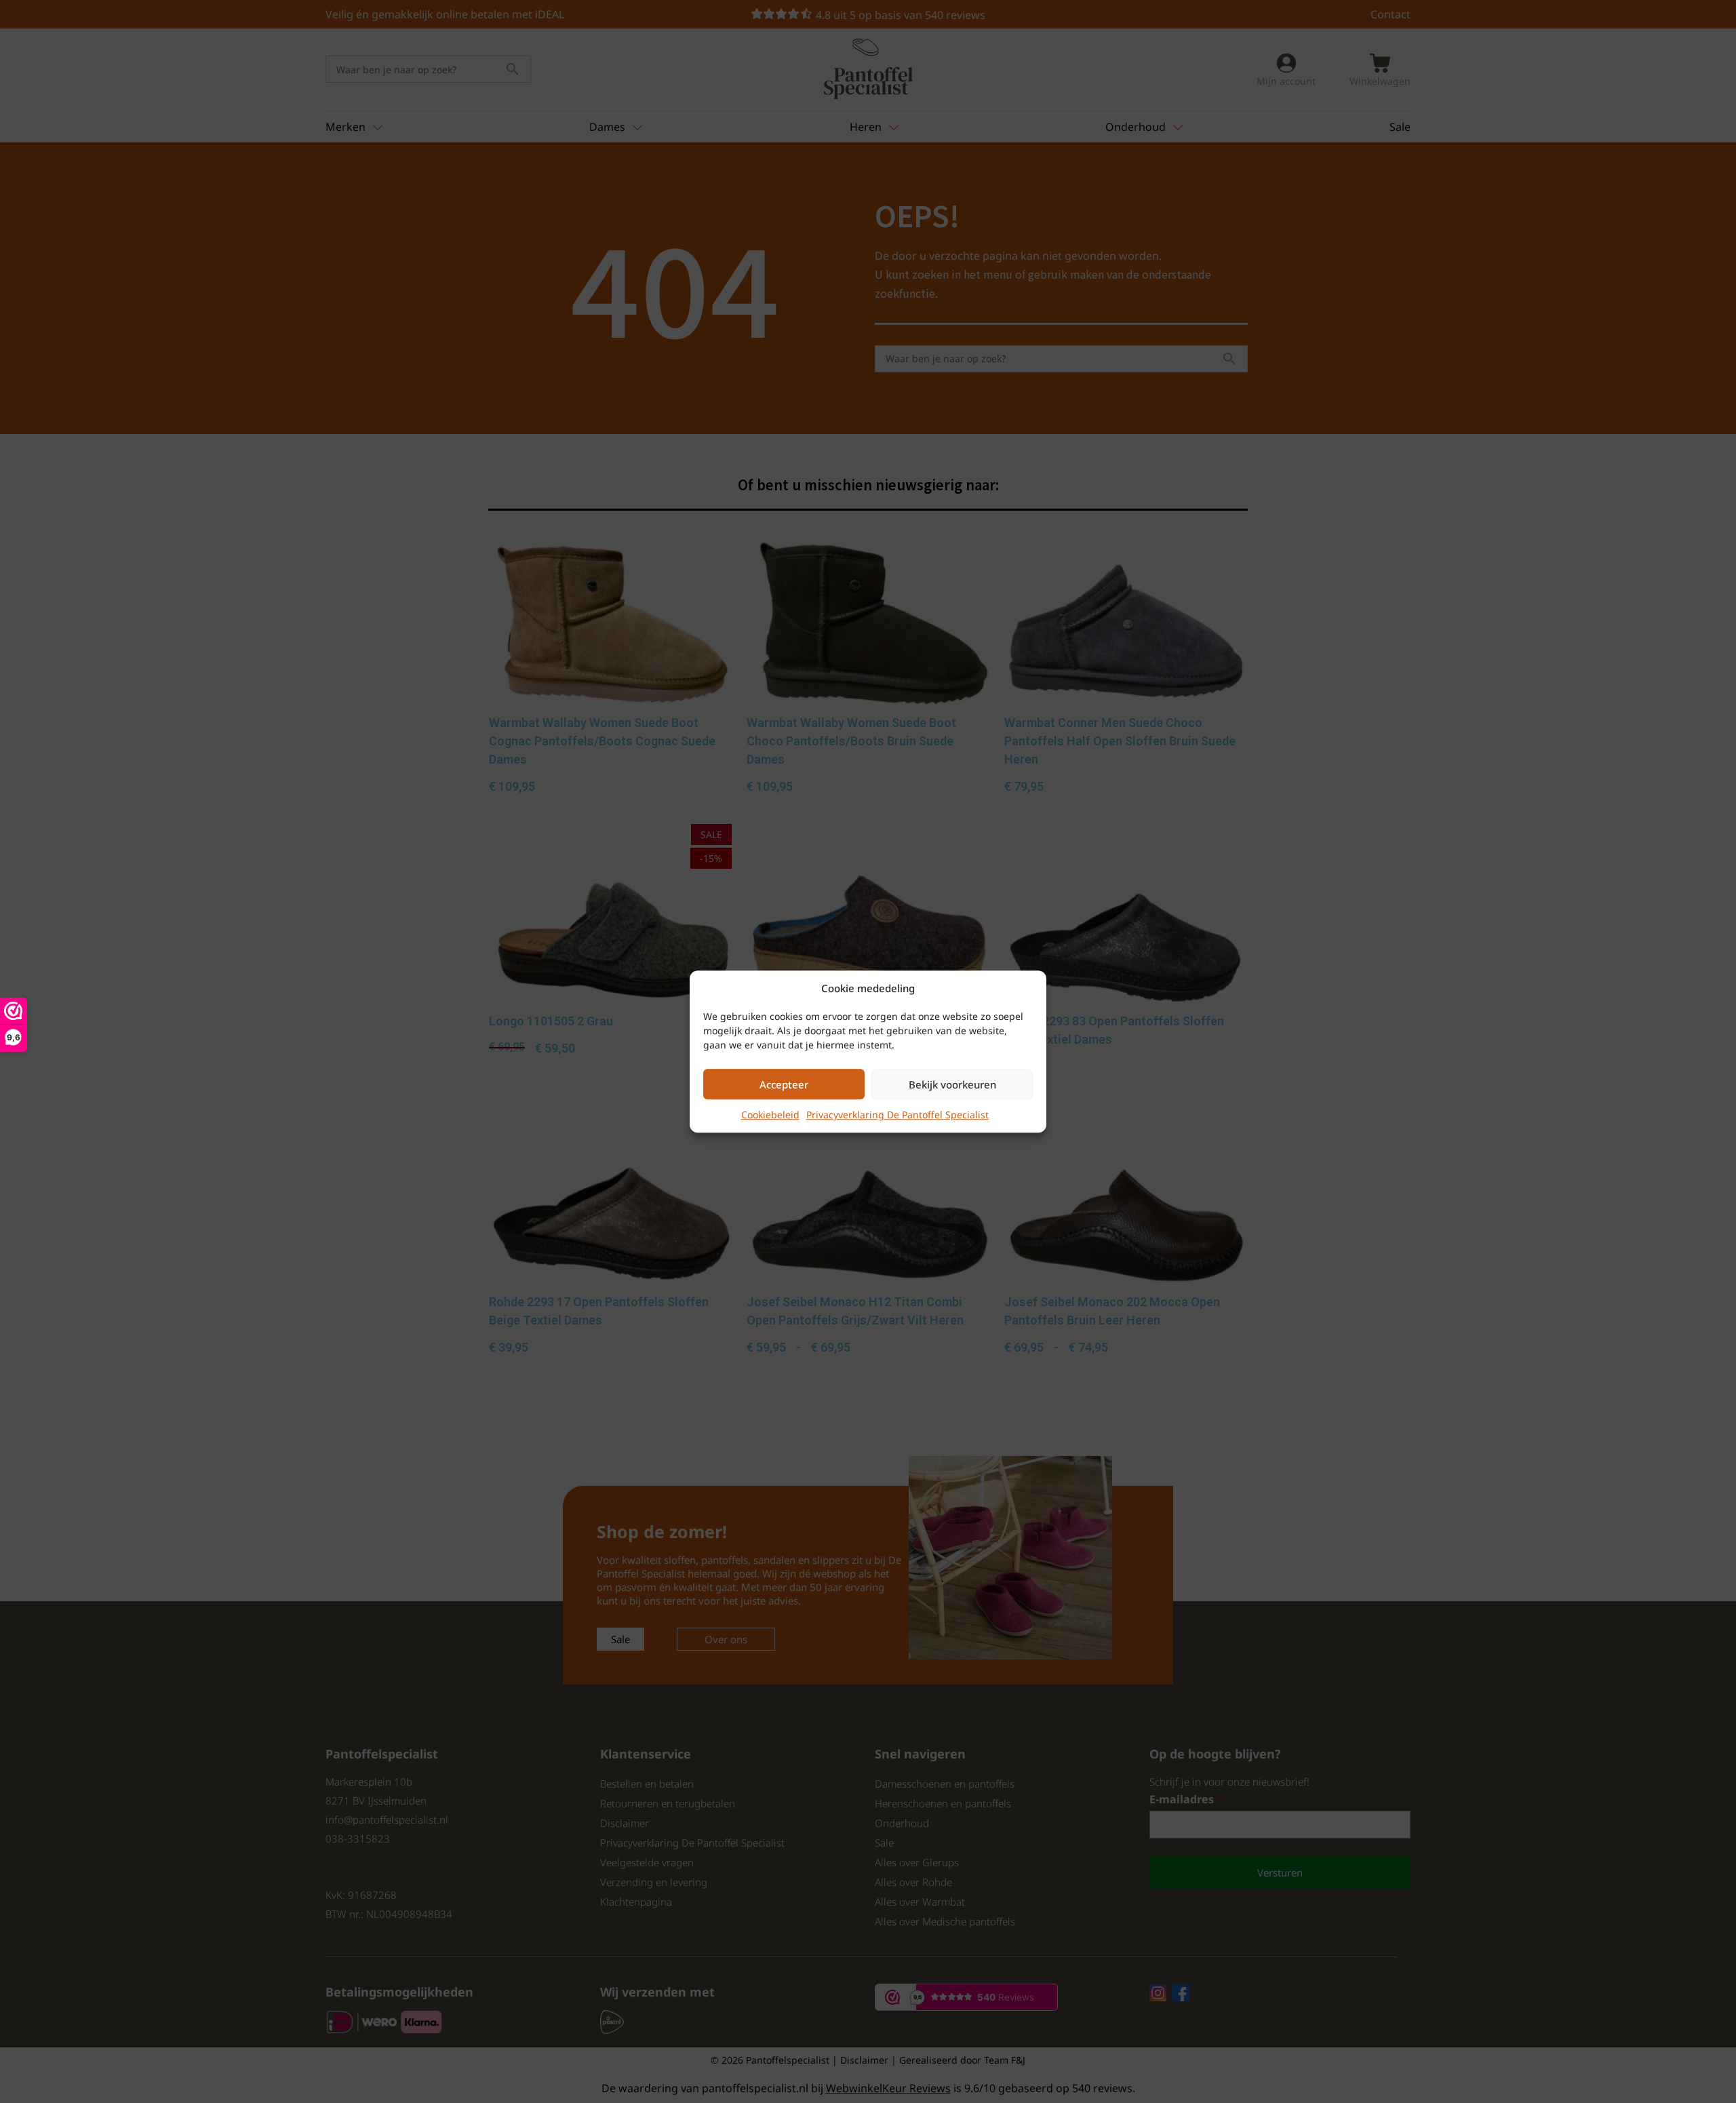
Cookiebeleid (770, 1115)
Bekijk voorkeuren (952, 1084)
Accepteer (784, 1084)
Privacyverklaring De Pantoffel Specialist (897, 1115)
